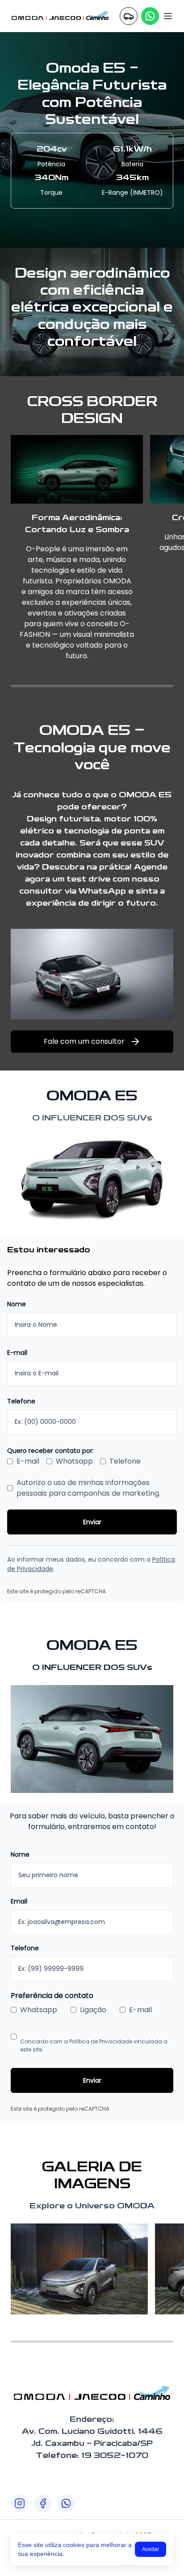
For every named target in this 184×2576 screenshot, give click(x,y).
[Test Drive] (129, 16)
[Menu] (168, 16)
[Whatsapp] (150, 16)
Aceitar (151, 2549)
